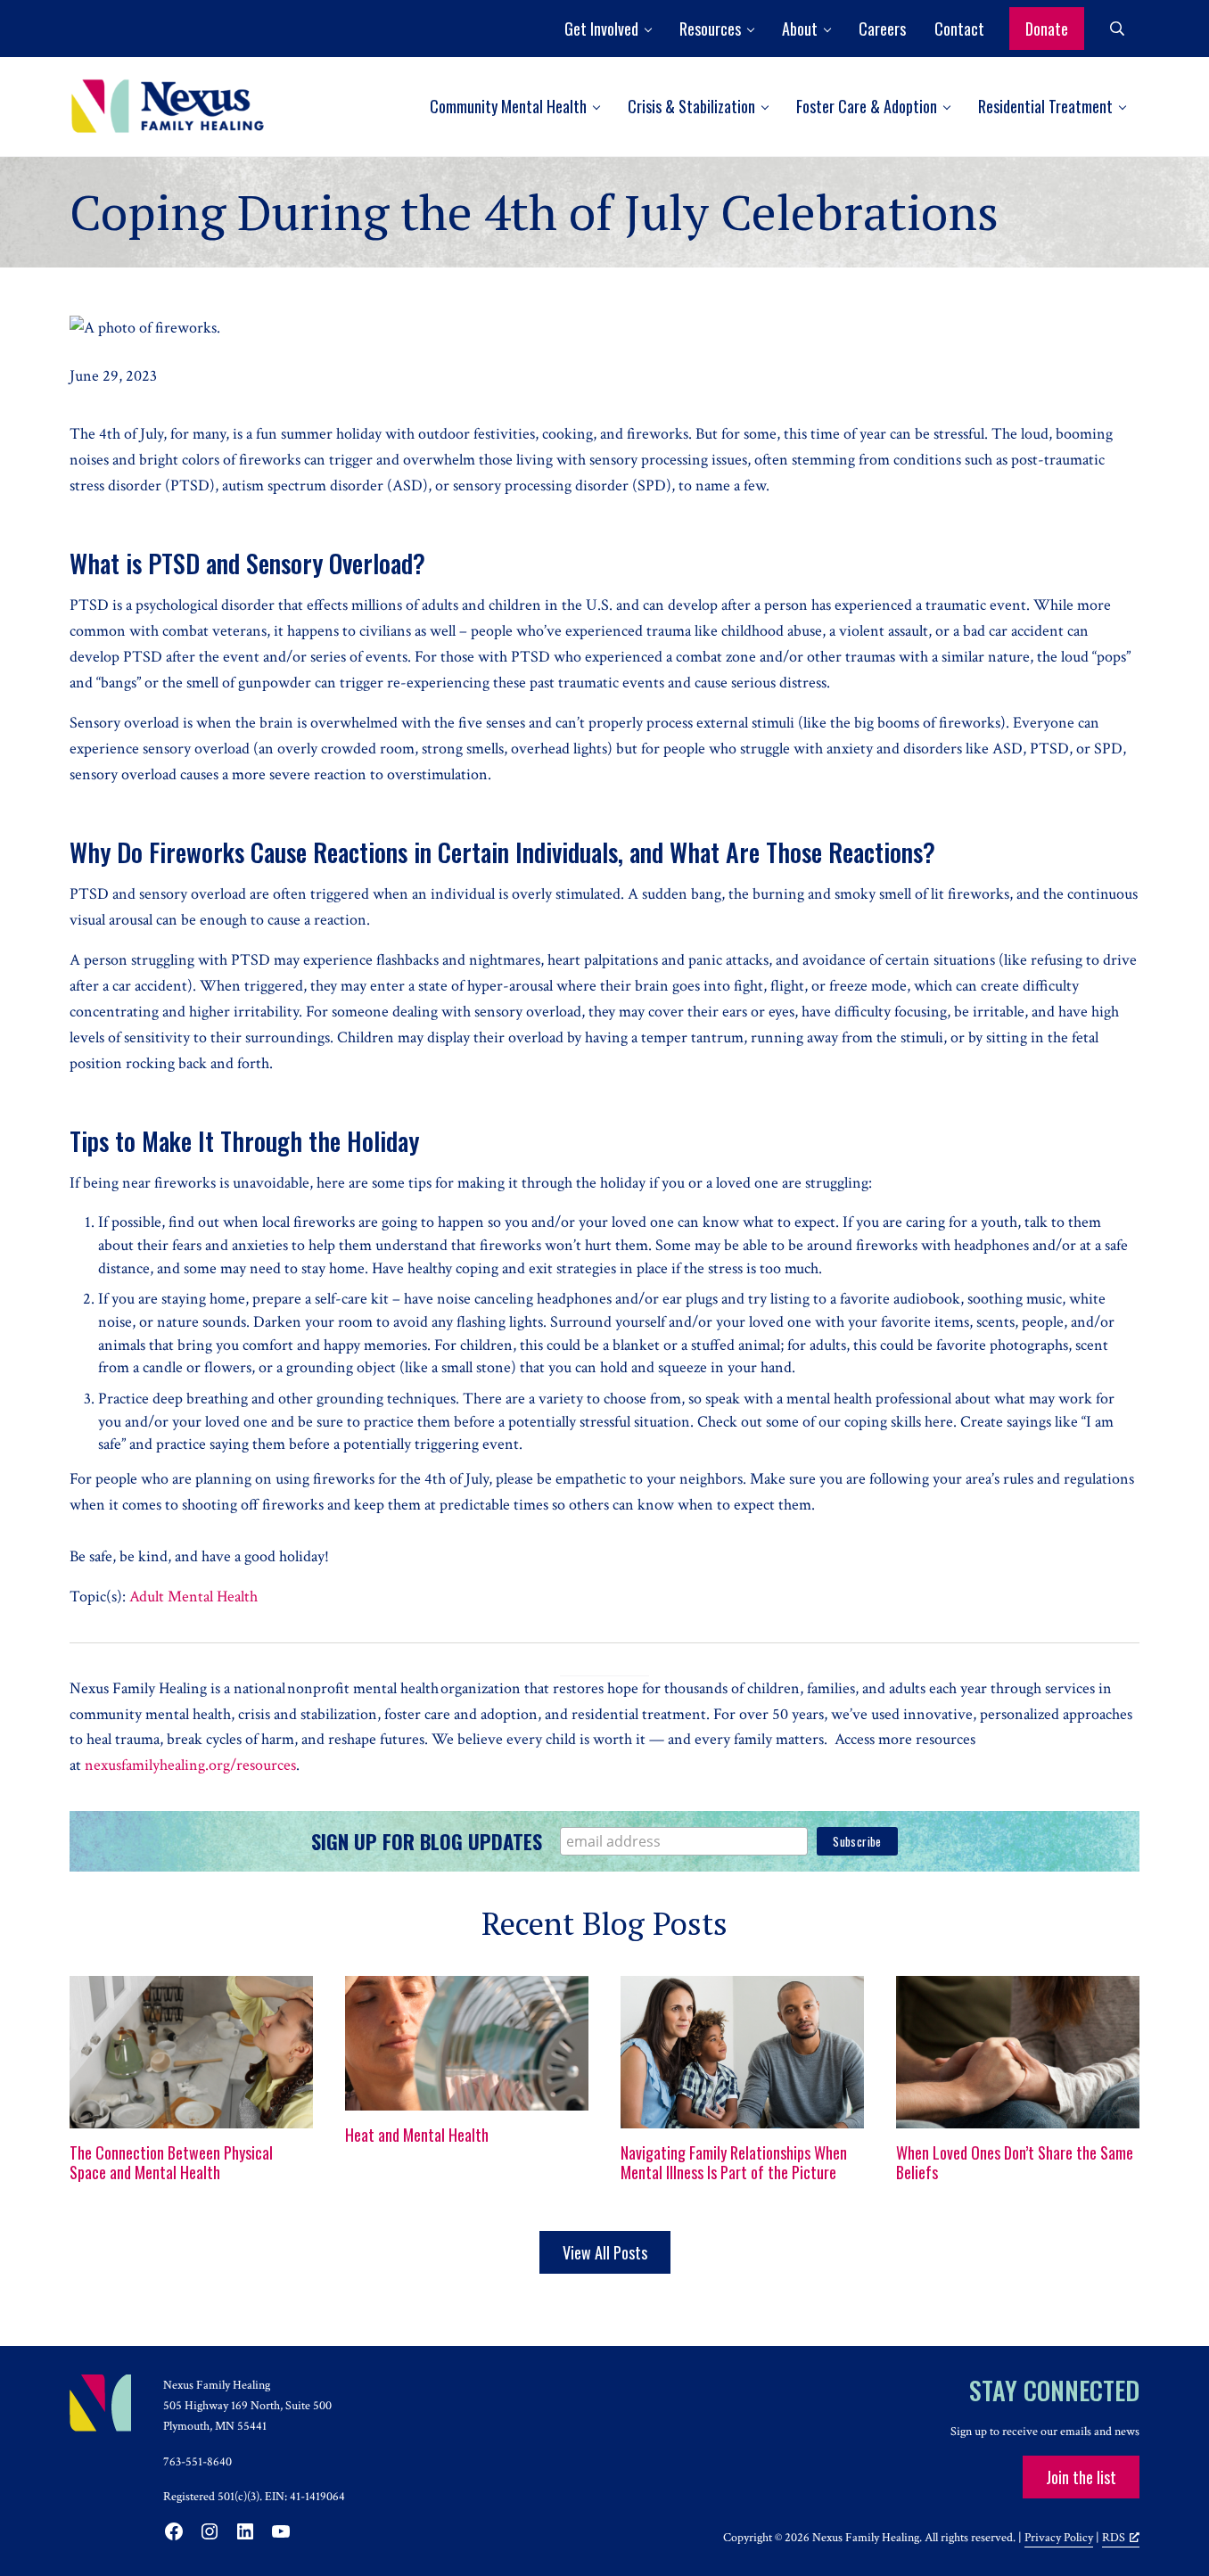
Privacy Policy (1059, 2537)
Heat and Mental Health (417, 2135)
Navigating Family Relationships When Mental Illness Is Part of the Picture (734, 2163)
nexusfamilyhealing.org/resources (190, 1765)
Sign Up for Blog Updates (427, 1841)
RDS (1114, 2537)
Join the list (1081, 2477)
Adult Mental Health (193, 1597)
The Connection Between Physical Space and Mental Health (171, 2163)
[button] (608, 29)
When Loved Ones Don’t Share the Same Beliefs (1015, 2163)
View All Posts (605, 2252)
